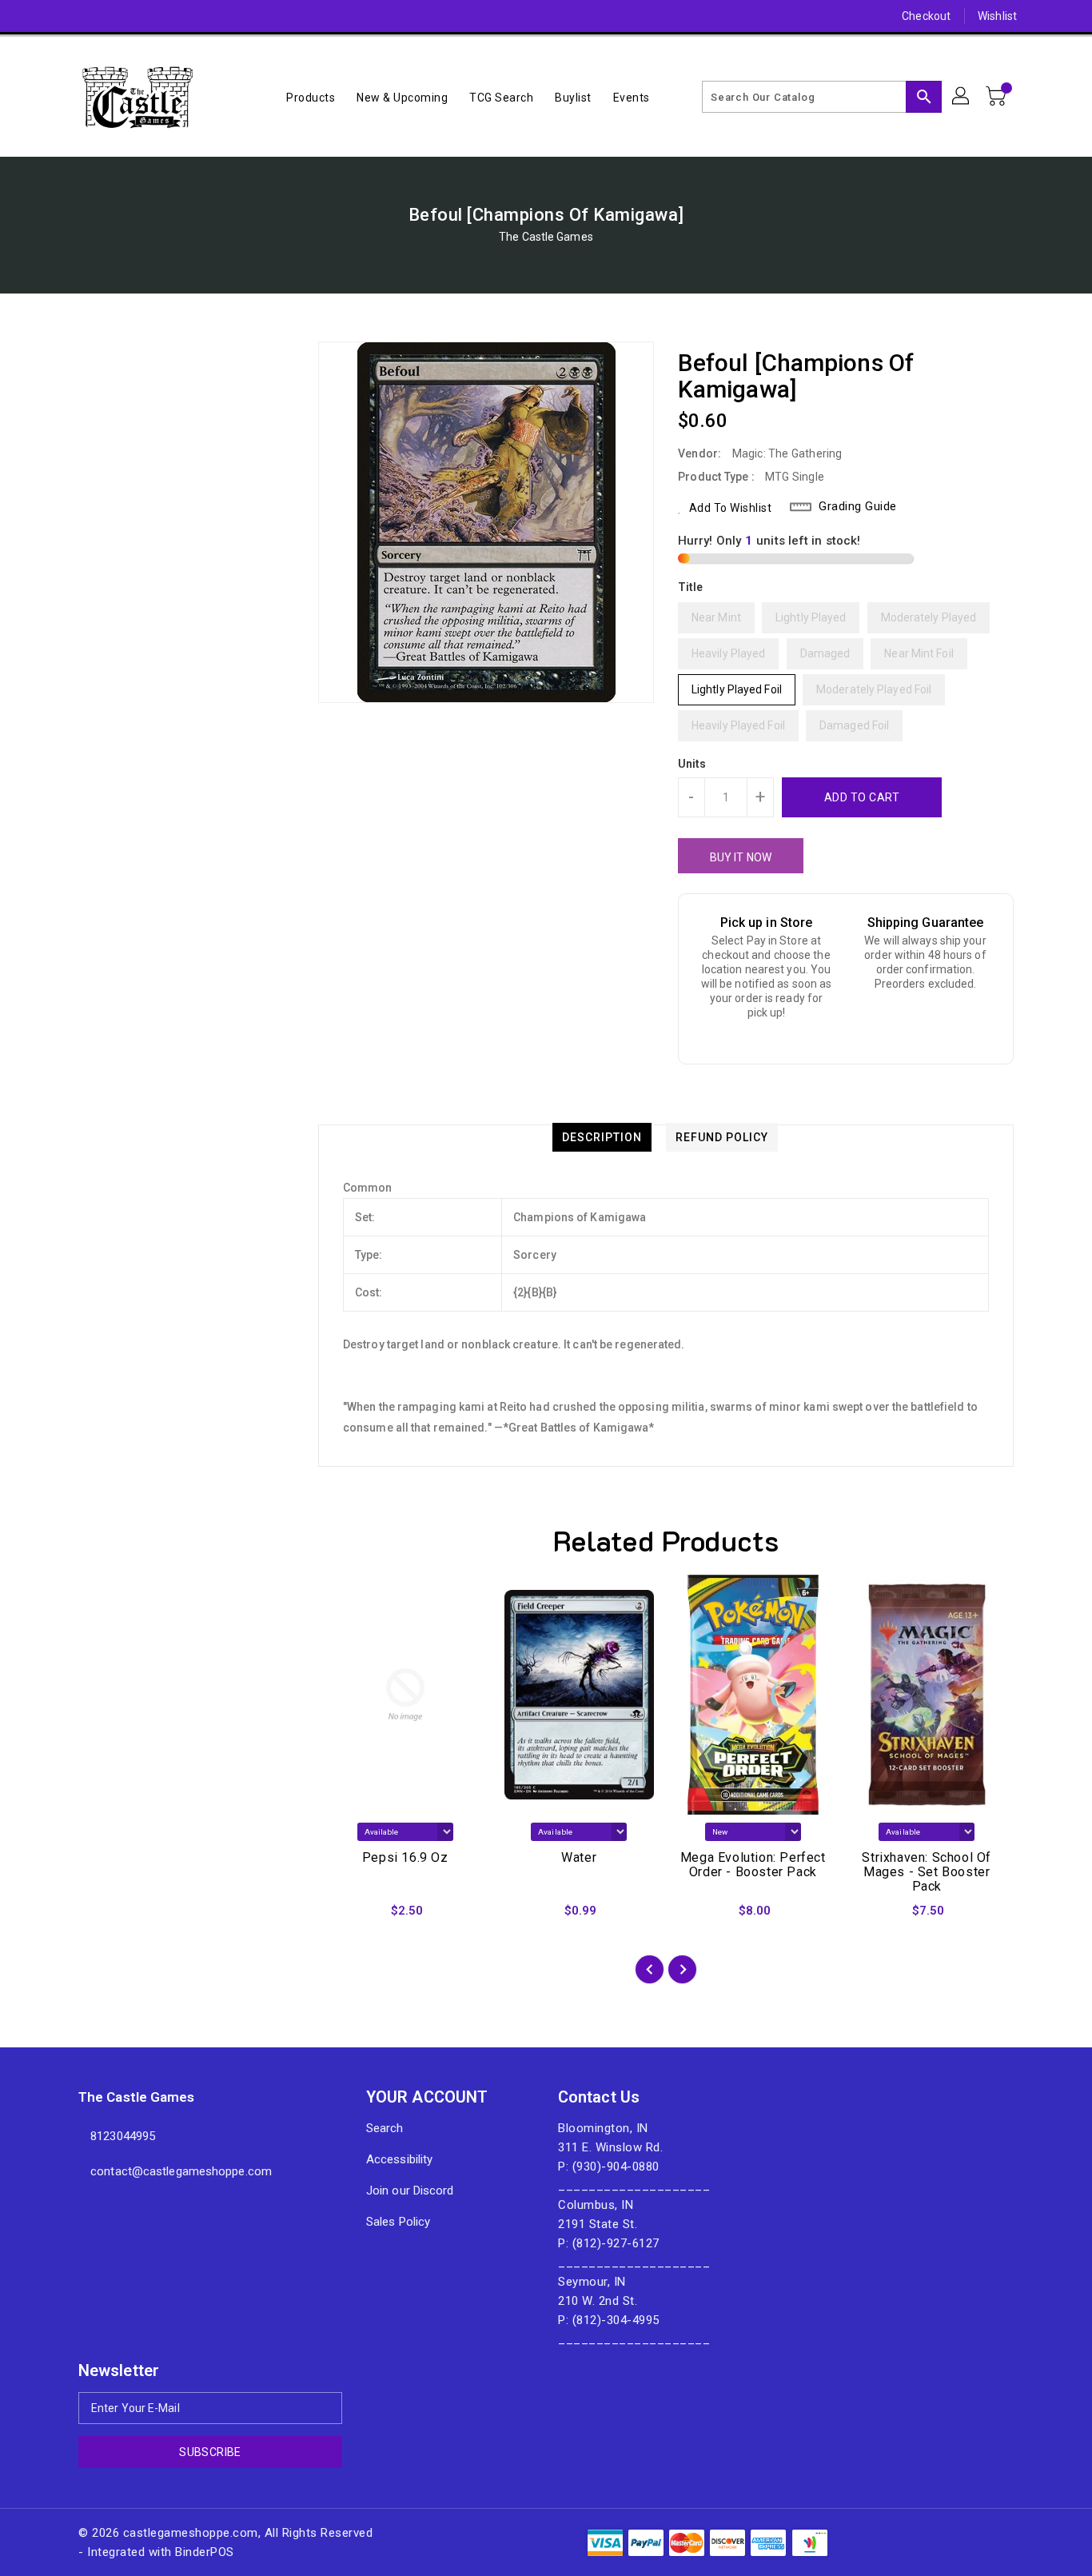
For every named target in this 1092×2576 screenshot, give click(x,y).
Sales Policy (398, 2222)
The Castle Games (546, 237)
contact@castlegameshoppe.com (181, 2171)
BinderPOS (205, 2552)
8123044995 (123, 2136)
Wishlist (997, 16)
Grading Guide (858, 506)
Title (691, 587)
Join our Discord (410, 2191)
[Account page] (962, 97)
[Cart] (998, 97)
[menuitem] (311, 97)
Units (692, 764)
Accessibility (399, 2159)
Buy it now (741, 857)
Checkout (926, 16)
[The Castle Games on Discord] (56, 16)
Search (385, 2128)
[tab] (602, 1137)
